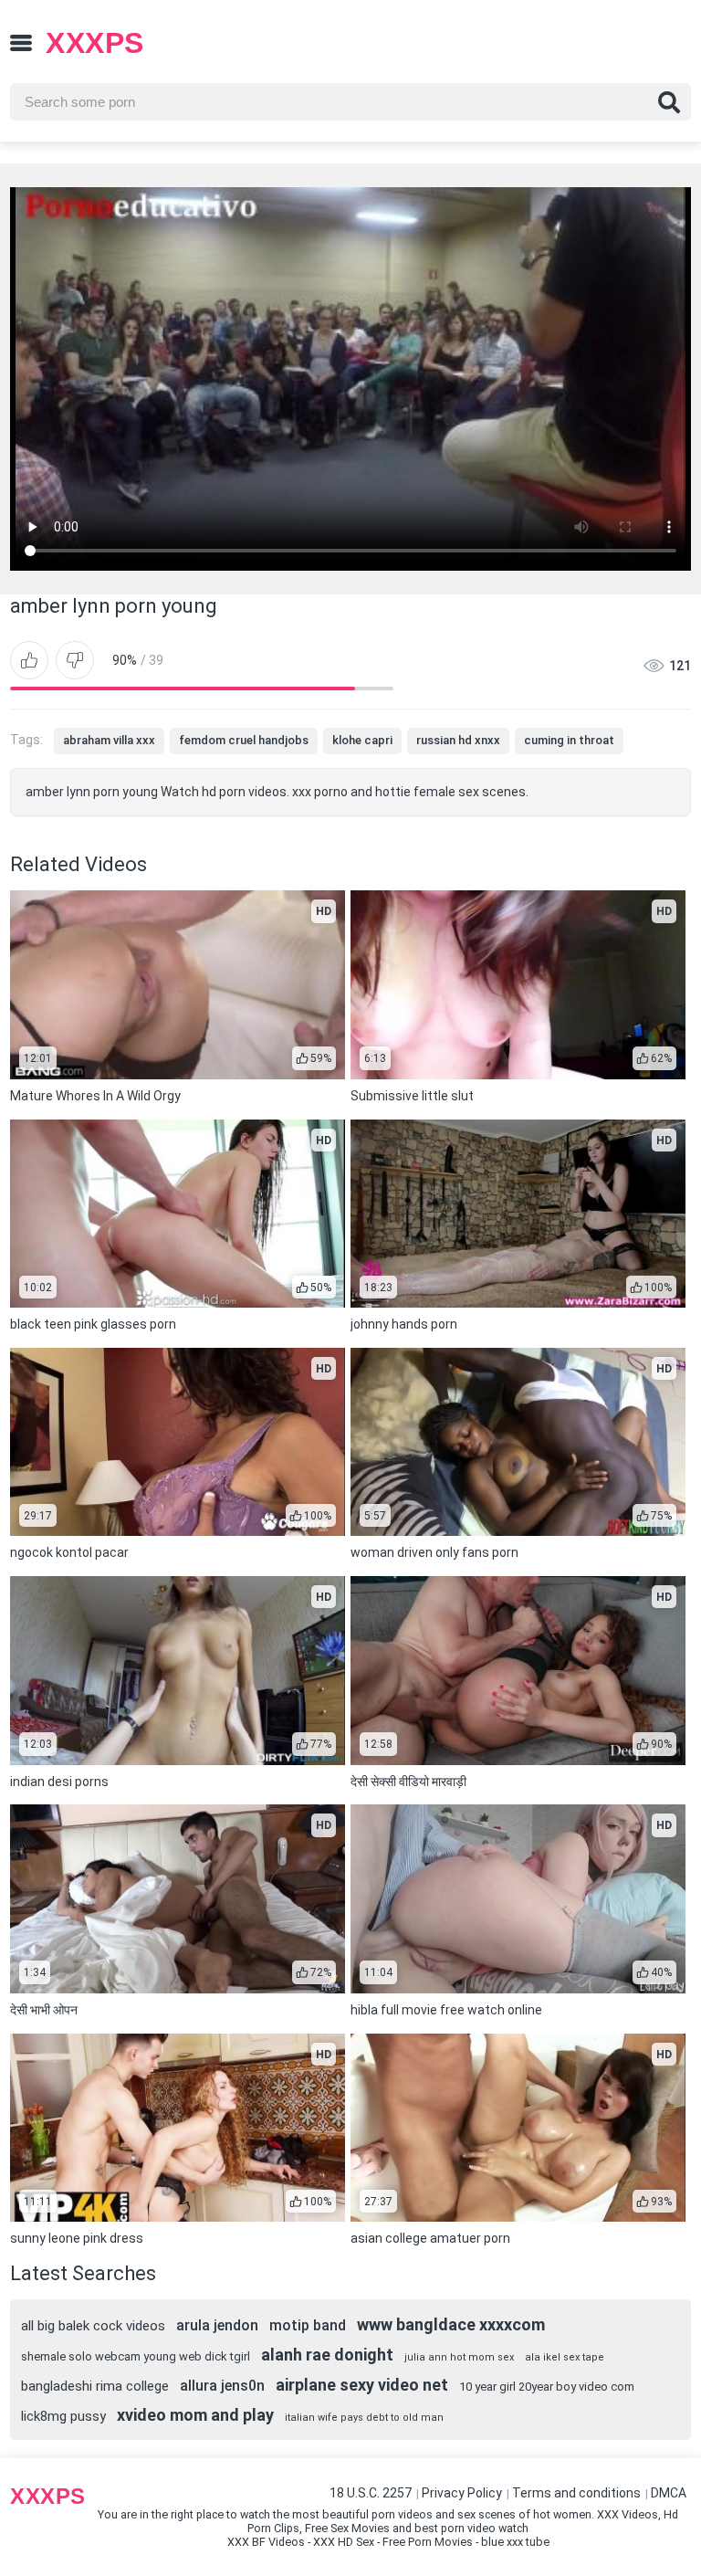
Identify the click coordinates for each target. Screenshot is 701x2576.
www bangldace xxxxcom (451, 2324)
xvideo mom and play (195, 2415)
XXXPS (95, 43)
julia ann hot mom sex (459, 2357)
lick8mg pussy (63, 2416)
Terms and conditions (576, 2493)
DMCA (669, 2493)
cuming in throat (569, 740)
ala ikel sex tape (565, 2357)
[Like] (29, 660)
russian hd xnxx (458, 740)
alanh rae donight (327, 2355)
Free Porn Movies (428, 2542)
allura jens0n (222, 2386)
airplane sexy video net (362, 2385)
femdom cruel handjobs (244, 740)
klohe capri (362, 740)
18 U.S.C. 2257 (371, 2493)
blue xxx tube (515, 2542)
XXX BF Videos (266, 2542)
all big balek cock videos (93, 2326)
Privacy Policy (462, 2493)
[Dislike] (75, 660)
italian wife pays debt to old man (364, 2418)
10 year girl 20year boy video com (547, 2387)
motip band (308, 2325)
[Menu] (21, 43)
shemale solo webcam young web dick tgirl (136, 2356)
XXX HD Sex (344, 2542)
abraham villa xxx (109, 740)
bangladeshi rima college (95, 2386)
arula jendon (217, 2325)
